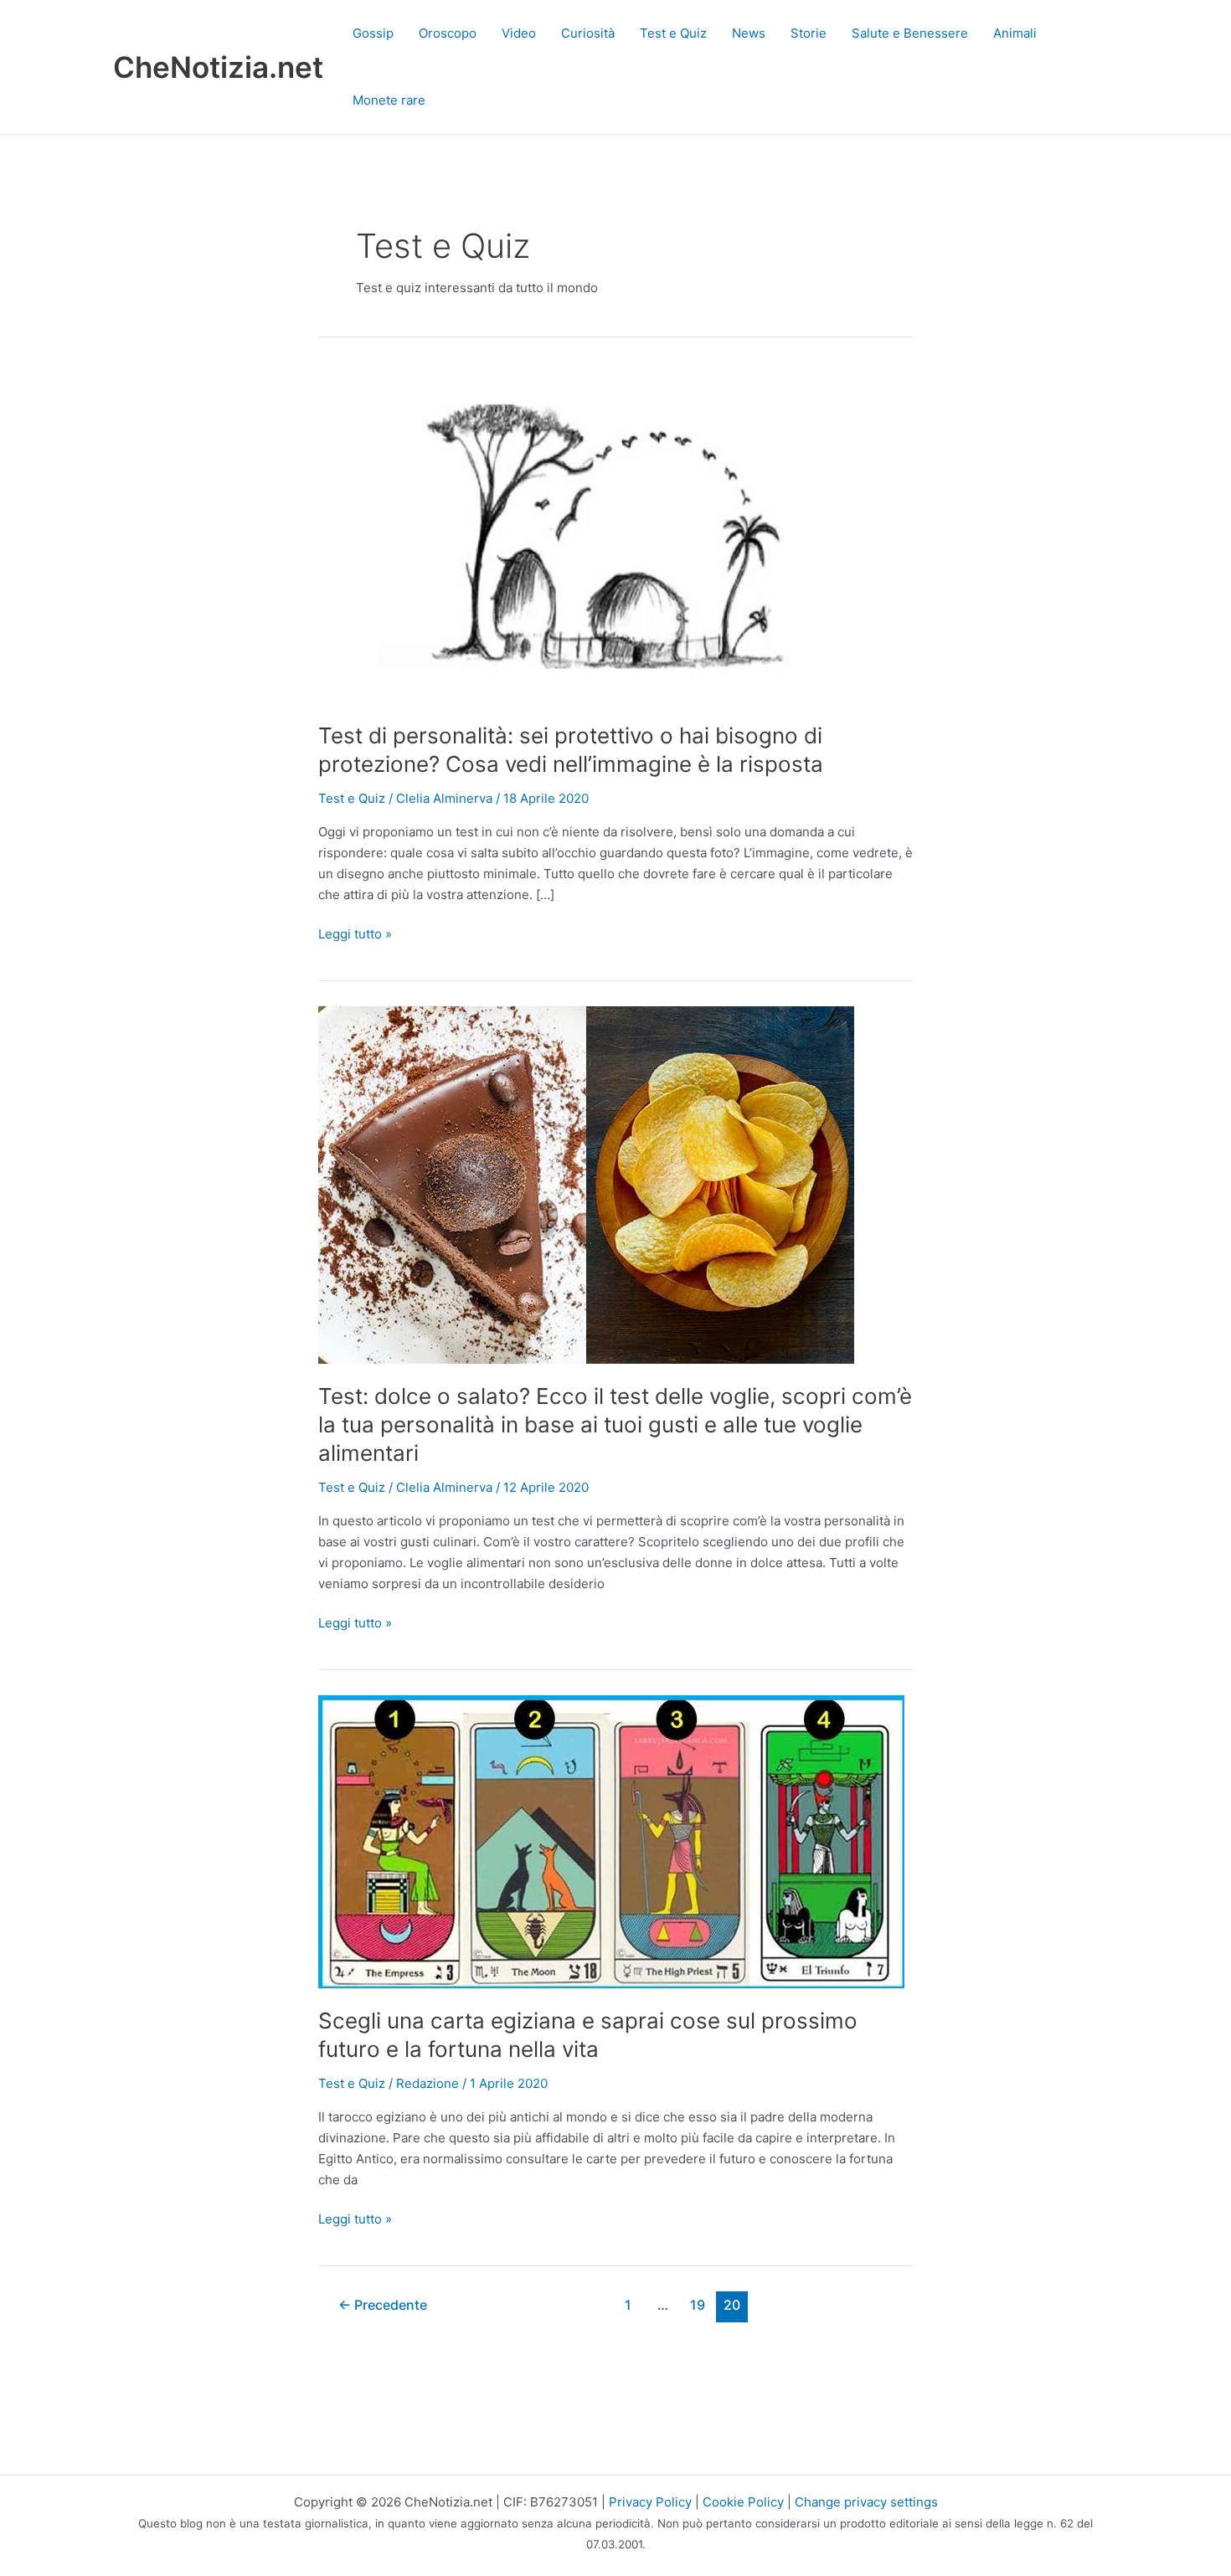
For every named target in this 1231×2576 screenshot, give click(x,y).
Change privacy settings (866, 2502)
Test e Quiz (673, 33)
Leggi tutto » (355, 935)
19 (698, 2305)
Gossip (373, 33)
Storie (809, 33)
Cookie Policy (743, 2502)
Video (519, 33)
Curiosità (588, 33)
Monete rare (389, 100)
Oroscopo (448, 33)
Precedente (383, 2305)
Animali (1015, 33)
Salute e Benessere (910, 33)
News (749, 33)
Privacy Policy (650, 2502)
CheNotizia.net (218, 67)
